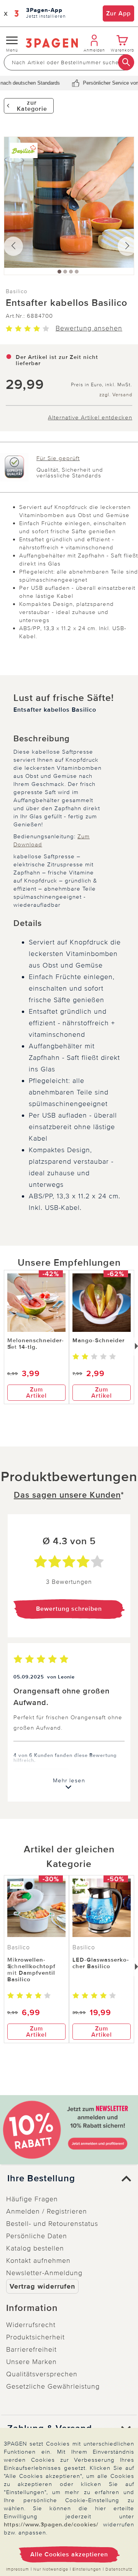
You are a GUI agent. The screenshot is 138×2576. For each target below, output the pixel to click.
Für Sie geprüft (58, 458)
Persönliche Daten (37, 2236)
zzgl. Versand (116, 395)
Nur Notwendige (51, 2569)
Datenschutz (119, 2569)
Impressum (18, 2569)
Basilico (17, 291)
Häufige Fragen (32, 2199)
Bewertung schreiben (69, 1609)
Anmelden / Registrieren (47, 2211)
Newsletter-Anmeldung (44, 2273)
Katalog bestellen (35, 2248)
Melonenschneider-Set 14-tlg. (36, 1344)
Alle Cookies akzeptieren (69, 2554)
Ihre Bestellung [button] (41, 2179)
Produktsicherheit (35, 2337)
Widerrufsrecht (31, 2325)
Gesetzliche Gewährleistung (53, 2386)
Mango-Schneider (99, 1340)
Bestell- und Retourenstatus (52, 2224)
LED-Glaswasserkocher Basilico (101, 1963)
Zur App (118, 13)
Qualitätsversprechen (42, 2374)
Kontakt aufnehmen (38, 2261)
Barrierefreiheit (31, 2349)
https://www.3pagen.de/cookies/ (51, 2524)
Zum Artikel (36, 1393)
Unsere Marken (31, 2362)
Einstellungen (87, 2569)
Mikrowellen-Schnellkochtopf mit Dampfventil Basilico (31, 1970)
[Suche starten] (126, 62)
